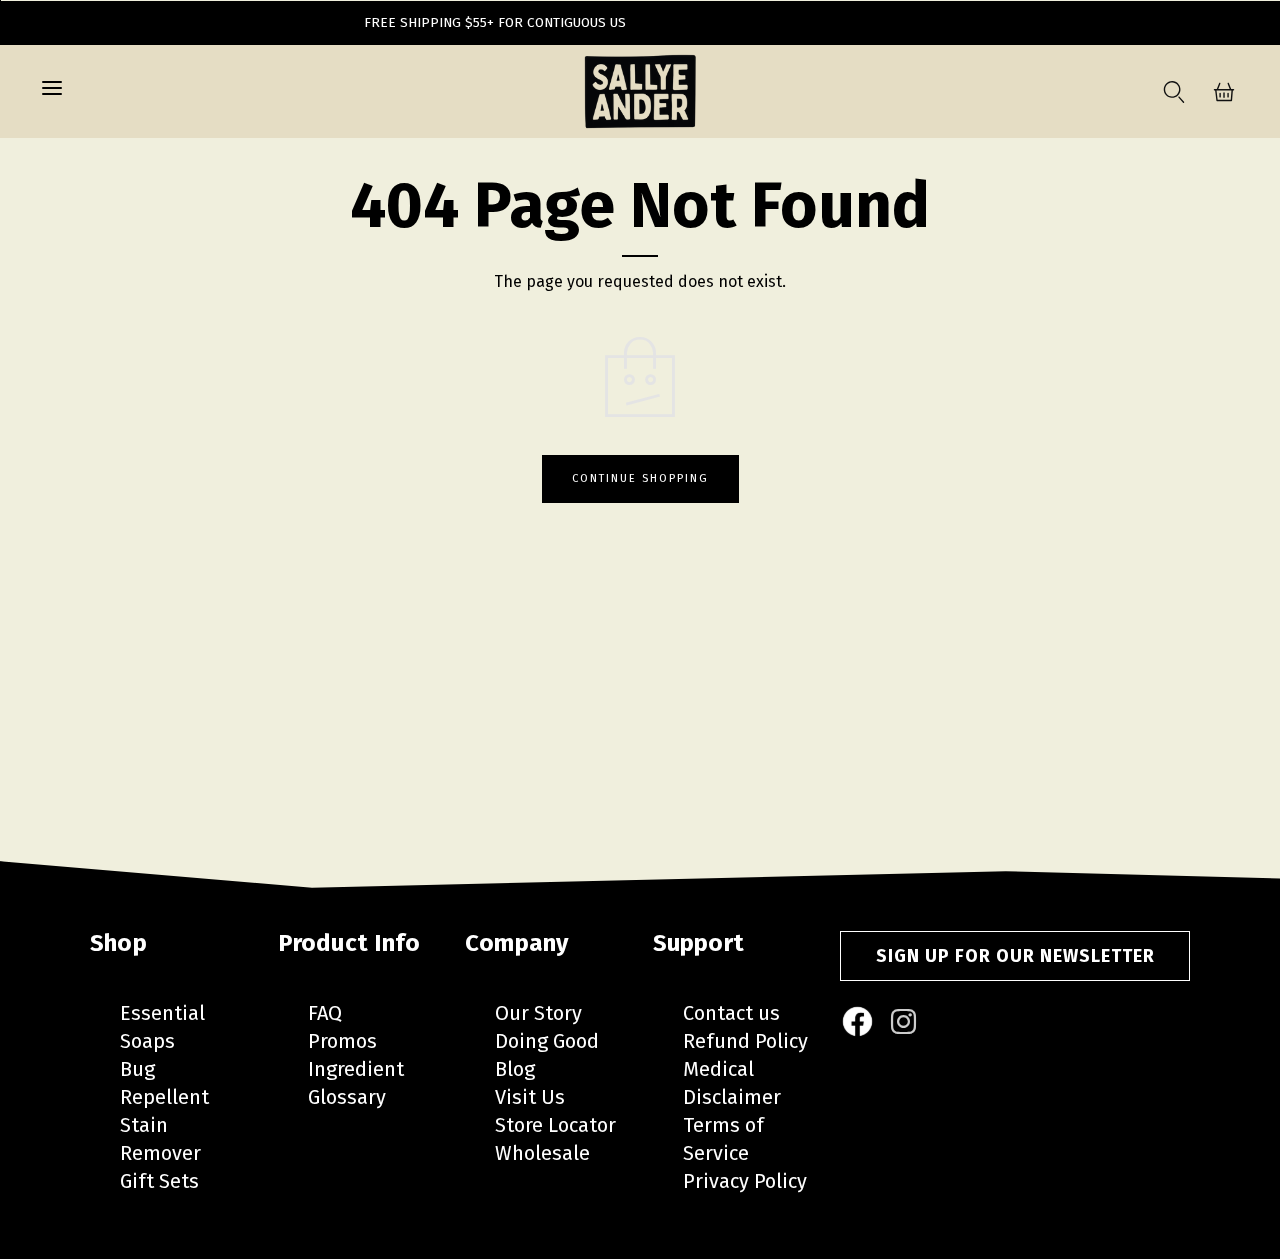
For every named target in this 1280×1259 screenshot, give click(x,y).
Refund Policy (745, 1041)
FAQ (325, 1013)
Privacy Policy (745, 1181)
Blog (515, 1069)
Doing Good (547, 1041)
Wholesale (542, 1153)
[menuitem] (859, 1023)
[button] (52, 92)
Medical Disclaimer (732, 1083)
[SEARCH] (1170, 92)
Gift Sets (159, 1181)
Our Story (538, 1013)
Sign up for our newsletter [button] (1015, 956)
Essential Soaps (162, 1027)
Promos (342, 1041)
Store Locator (555, 1125)
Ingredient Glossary (356, 1083)
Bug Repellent (164, 1083)
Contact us (731, 1013)
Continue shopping (640, 478)
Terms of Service (723, 1139)
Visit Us (530, 1097)
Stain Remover (160, 1139)
